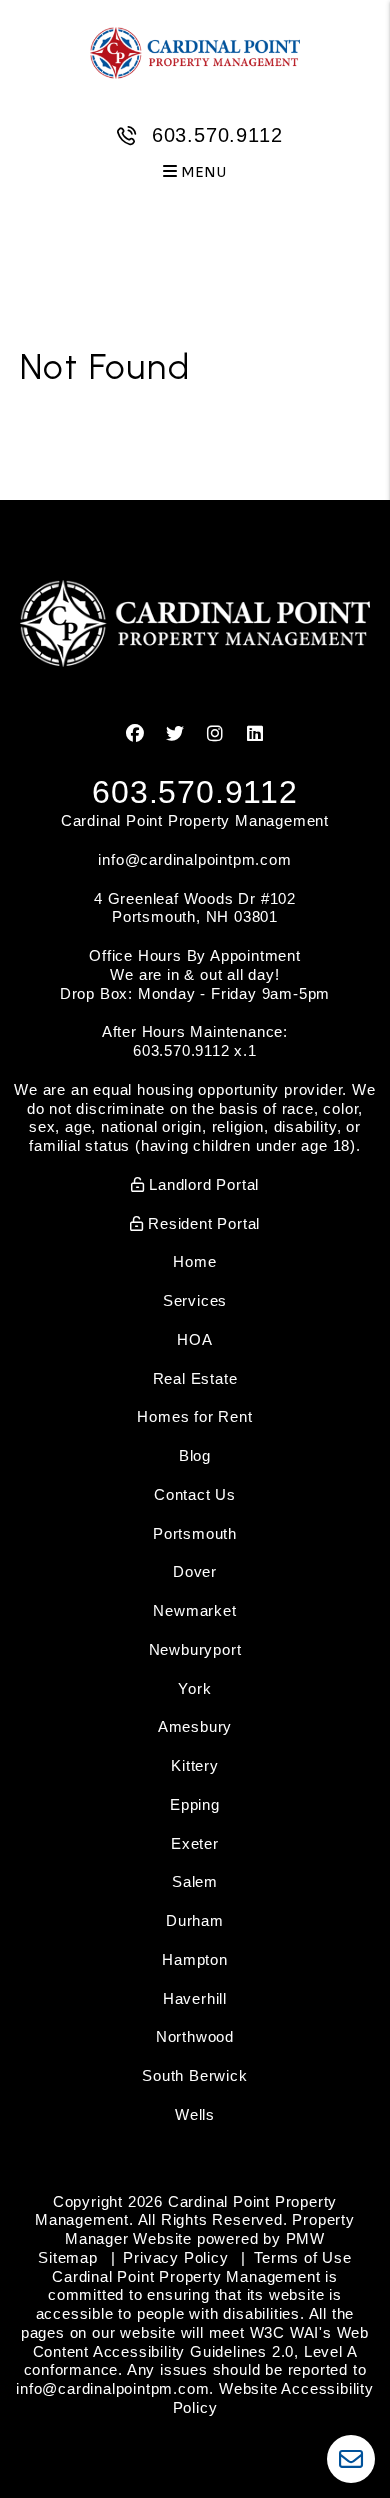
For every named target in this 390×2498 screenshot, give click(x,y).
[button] (135, 734)
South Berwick (194, 2075)
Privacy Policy (175, 2257)
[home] (195, 52)
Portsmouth (195, 1533)
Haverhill (195, 1998)
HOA (194, 1339)
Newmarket (194, 1610)
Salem (195, 1881)
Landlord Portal (202, 1184)
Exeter (195, 1843)
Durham (195, 1920)
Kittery (195, 1765)
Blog (195, 1455)
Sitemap (68, 2257)
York (194, 1688)
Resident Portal (202, 1223)
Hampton (195, 1959)
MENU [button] (202, 172)
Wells (195, 2114)
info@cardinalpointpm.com (194, 859)
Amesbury (195, 1726)
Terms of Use (303, 2257)
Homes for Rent (194, 1416)
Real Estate (195, 1378)
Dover (195, 1571)
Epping (195, 1804)
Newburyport (195, 1649)
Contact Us (195, 1494)
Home (194, 1261)
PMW (305, 2238)
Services (195, 1300)
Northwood (195, 2036)
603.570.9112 (217, 135)
